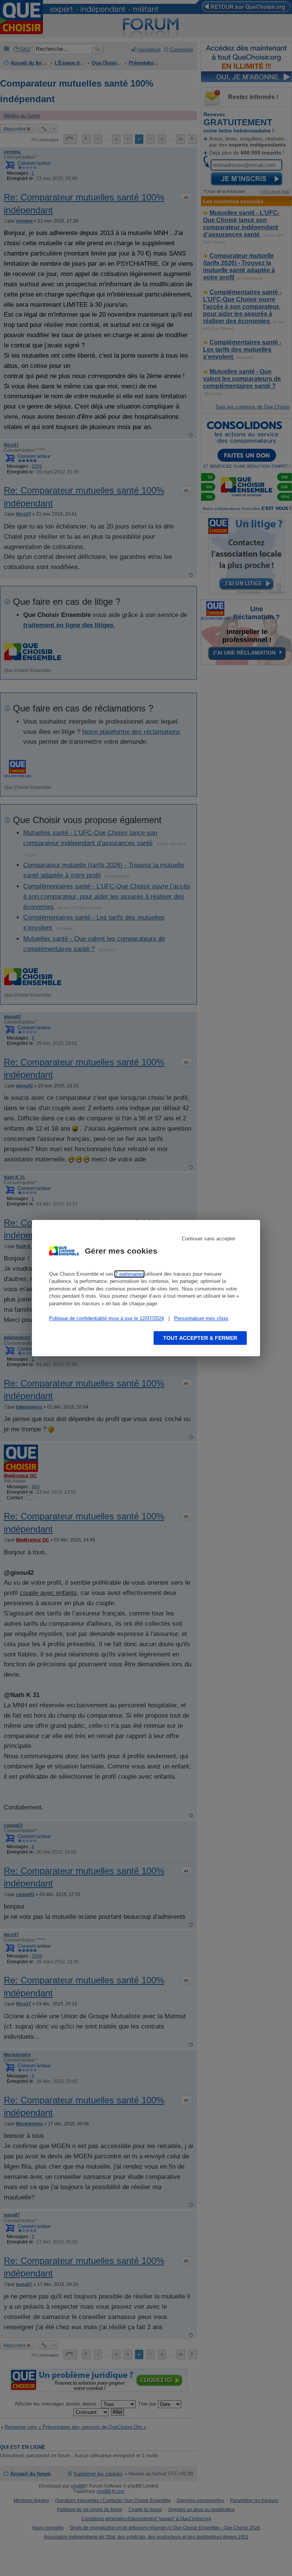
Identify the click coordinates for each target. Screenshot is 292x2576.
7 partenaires (129, 1274)
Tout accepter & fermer (200, 1338)
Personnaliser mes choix (201, 1318)
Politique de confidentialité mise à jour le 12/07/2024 (106, 1318)
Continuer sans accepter (209, 1239)
